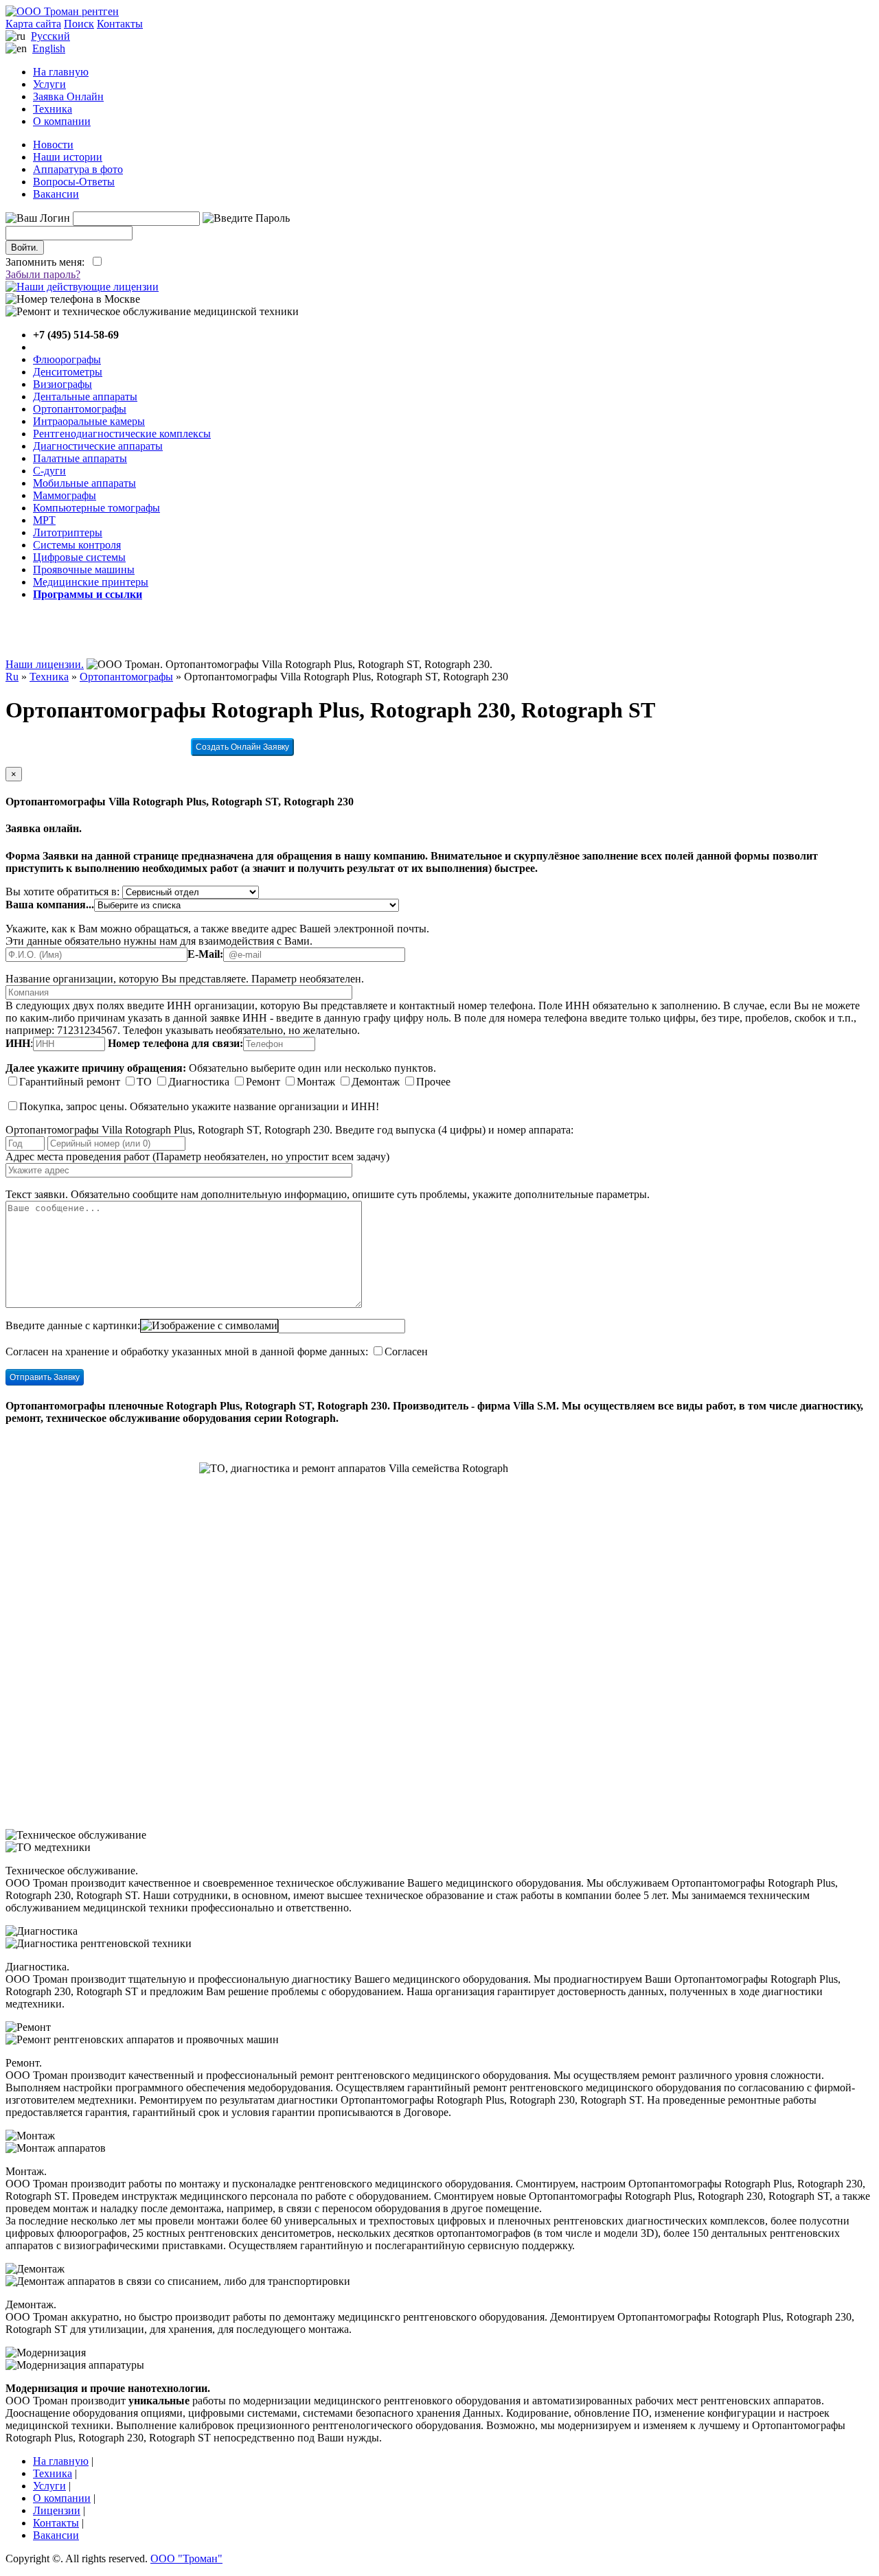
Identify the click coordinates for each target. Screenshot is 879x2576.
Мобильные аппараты (84, 483)
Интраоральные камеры (89, 421)
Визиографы (62, 384)
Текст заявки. (37, 1194)
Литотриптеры (68, 532)
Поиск (79, 24)
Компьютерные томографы (96, 508)
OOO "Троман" (186, 2558)
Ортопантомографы (80, 409)
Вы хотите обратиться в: (62, 892)
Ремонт (263, 1082)
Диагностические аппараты (98, 446)
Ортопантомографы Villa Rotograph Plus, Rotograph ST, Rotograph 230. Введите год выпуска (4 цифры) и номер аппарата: (289, 1130)
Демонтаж (376, 1082)
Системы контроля (77, 545)
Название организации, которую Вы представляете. (127, 979)
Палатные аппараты (80, 458)
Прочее (433, 1082)
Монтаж (316, 1082)
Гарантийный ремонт (70, 1082)
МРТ (44, 520)
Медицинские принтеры (91, 582)
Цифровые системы (79, 557)
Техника (53, 109)
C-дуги (49, 471)
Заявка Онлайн (68, 96)
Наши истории (68, 157)
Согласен (406, 1352)
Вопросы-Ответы (74, 182)
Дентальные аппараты (85, 396)
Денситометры (68, 372)
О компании (62, 121)
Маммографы (65, 495)
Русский (50, 36)
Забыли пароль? (43, 274)
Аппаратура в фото (78, 169)
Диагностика (199, 1082)
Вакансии (56, 194)
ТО (144, 1082)
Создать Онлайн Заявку (242, 747)
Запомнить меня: (48, 262)
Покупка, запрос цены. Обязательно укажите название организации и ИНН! (199, 1106)
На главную (61, 72)
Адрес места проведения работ (78, 1157)
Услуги (49, 84)
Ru (12, 677)
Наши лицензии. (45, 664)
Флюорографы (67, 359)
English (49, 48)
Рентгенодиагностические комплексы (122, 434)
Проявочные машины (84, 570)
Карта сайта (33, 24)
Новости (53, 145)
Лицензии (57, 2510)
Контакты (120, 24)
